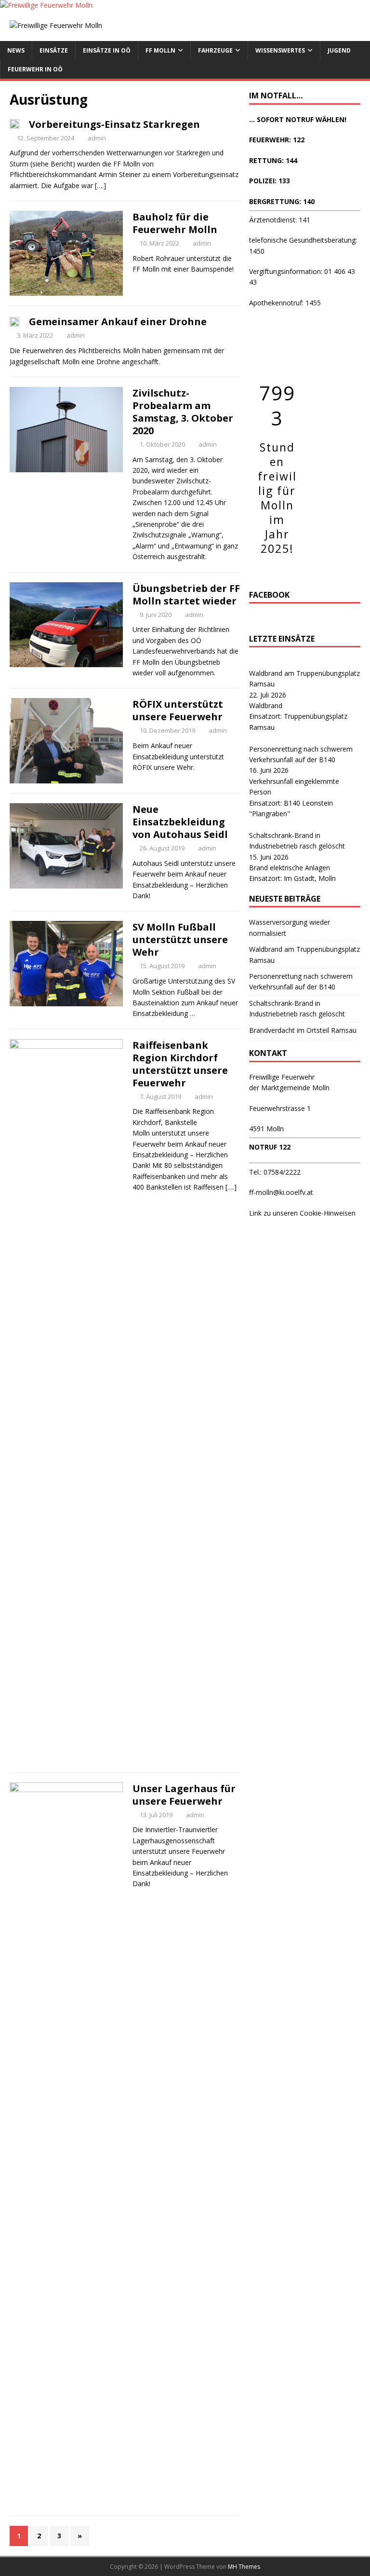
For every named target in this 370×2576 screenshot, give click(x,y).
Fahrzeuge (215, 50)
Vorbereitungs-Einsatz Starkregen (114, 124)
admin (97, 138)
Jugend (339, 50)
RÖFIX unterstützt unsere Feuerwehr (178, 710)
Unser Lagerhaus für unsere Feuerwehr (184, 1795)
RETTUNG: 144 (273, 160)
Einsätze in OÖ (107, 50)
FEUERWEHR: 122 (277, 140)
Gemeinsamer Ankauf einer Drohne (118, 322)
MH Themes (244, 2567)
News (16, 50)
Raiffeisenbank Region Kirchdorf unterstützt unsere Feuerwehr (180, 1064)
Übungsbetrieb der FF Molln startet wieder (186, 595)
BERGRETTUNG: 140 (282, 201)
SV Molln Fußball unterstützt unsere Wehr (180, 939)
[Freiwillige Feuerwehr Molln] (46, 5)
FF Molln (160, 50)
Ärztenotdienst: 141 (280, 220)
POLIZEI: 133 (270, 181)
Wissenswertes (280, 50)
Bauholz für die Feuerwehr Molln (175, 223)
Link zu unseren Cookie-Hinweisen (302, 1213)
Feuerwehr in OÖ (35, 69)
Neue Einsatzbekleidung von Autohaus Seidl (180, 822)
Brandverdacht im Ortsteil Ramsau (303, 1030)
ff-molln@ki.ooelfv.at (281, 1192)
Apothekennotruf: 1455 (285, 303)
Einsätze (54, 50)
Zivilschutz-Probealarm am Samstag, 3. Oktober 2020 (183, 412)
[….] (100, 185)
